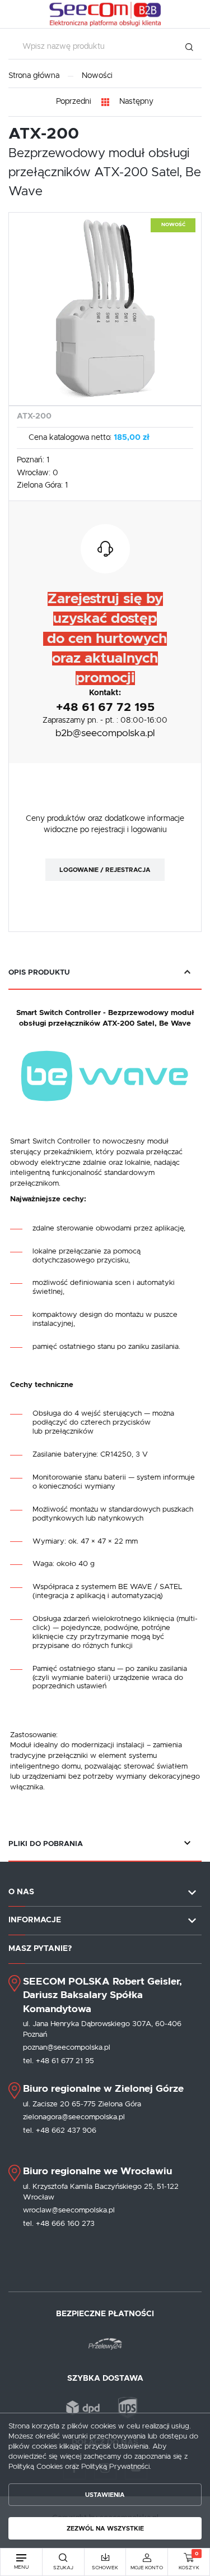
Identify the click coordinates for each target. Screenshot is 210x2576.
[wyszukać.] (189, 47)
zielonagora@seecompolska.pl (74, 2117)
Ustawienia (105, 2495)
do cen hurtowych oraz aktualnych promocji (105, 658)
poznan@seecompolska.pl (67, 2047)
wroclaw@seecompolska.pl (69, 2210)
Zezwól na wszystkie (105, 2529)
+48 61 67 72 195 (105, 707)
